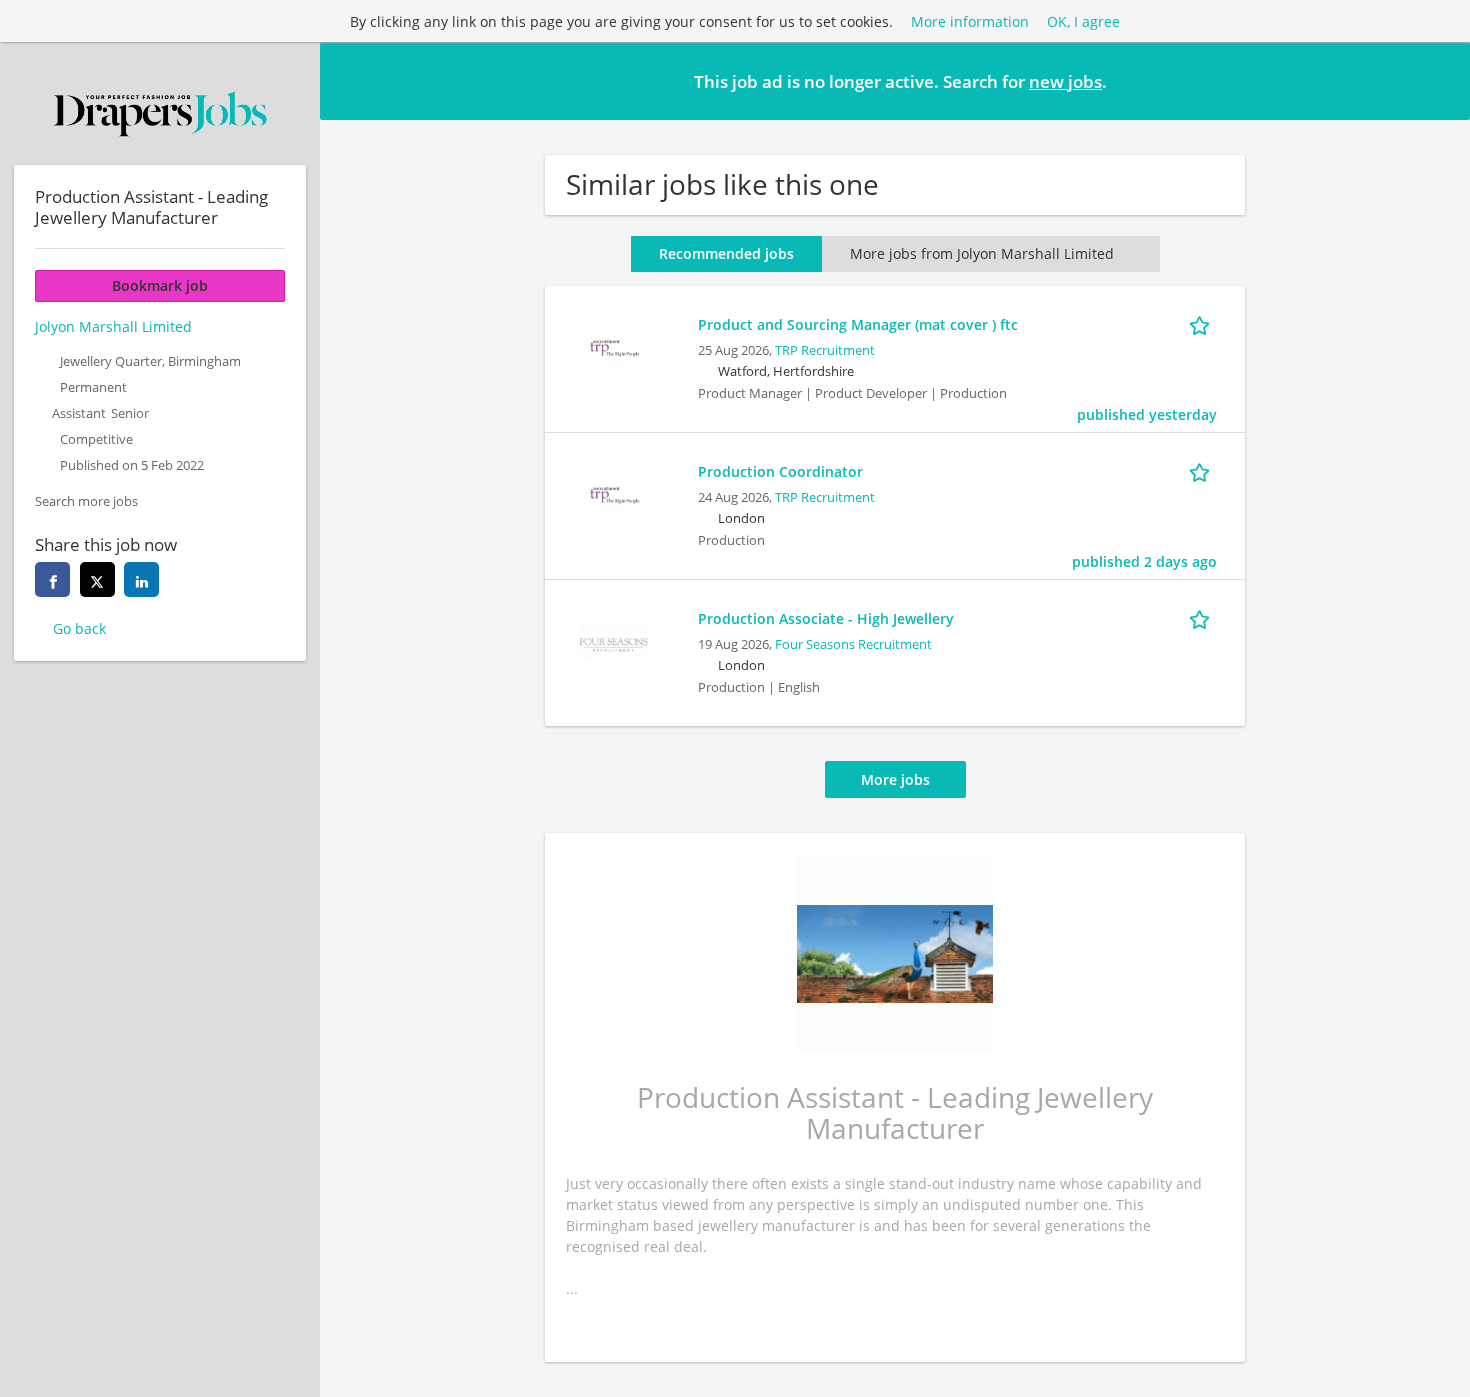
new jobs (1065, 81)
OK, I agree (1083, 21)
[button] (1439, 80)
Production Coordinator (780, 471)
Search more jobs (86, 501)
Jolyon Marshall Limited (113, 326)
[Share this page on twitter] (97, 579)
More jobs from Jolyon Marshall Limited (982, 253)
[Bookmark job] (1203, 324)
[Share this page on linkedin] (141, 579)
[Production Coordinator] (613, 492)
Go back (79, 628)
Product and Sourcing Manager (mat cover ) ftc (858, 324)
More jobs (895, 779)
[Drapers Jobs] (160, 114)
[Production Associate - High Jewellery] (613, 639)
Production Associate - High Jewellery (826, 618)
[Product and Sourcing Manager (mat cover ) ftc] (613, 345)
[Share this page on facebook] (52, 579)
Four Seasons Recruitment (853, 644)
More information (970, 21)
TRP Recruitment (825, 350)
